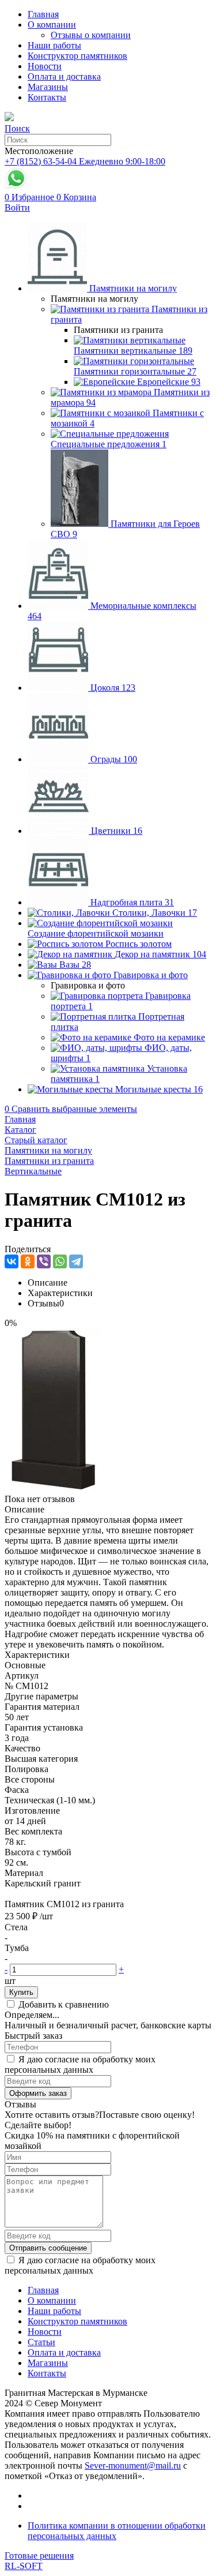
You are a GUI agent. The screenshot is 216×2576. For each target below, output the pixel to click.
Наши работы (54, 45)
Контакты (47, 97)
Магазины (48, 87)
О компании (52, 25)
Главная (43, 14)
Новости (45, 66)
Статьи (41, 2342)
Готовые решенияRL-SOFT (39, 2561)
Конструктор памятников (77, 56)
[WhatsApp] (60, 1261)
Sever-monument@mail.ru (133, 2465)
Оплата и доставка (64, 76)
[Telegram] (76, 1261)
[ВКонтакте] (12, 1261)
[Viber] (44, 1261)
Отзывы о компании (91, 35)
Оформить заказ (38, 2093)
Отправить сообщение (48, 2248)
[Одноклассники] (28, 1261)
